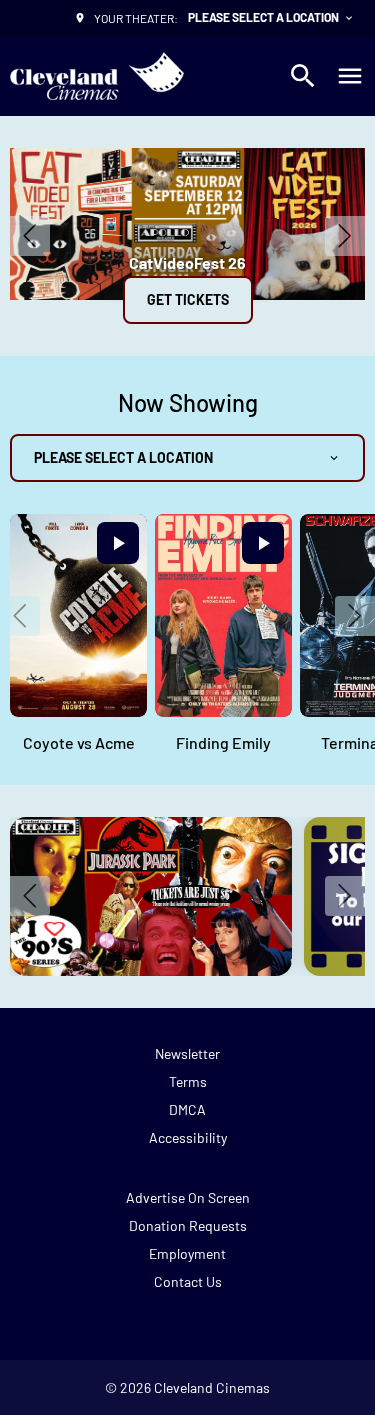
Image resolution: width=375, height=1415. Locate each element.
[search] (303, 76)
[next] (345, 236)
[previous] (30, 236)
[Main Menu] (350, 76)
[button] (20, 616)
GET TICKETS (188, 299)
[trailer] (118, 543)
